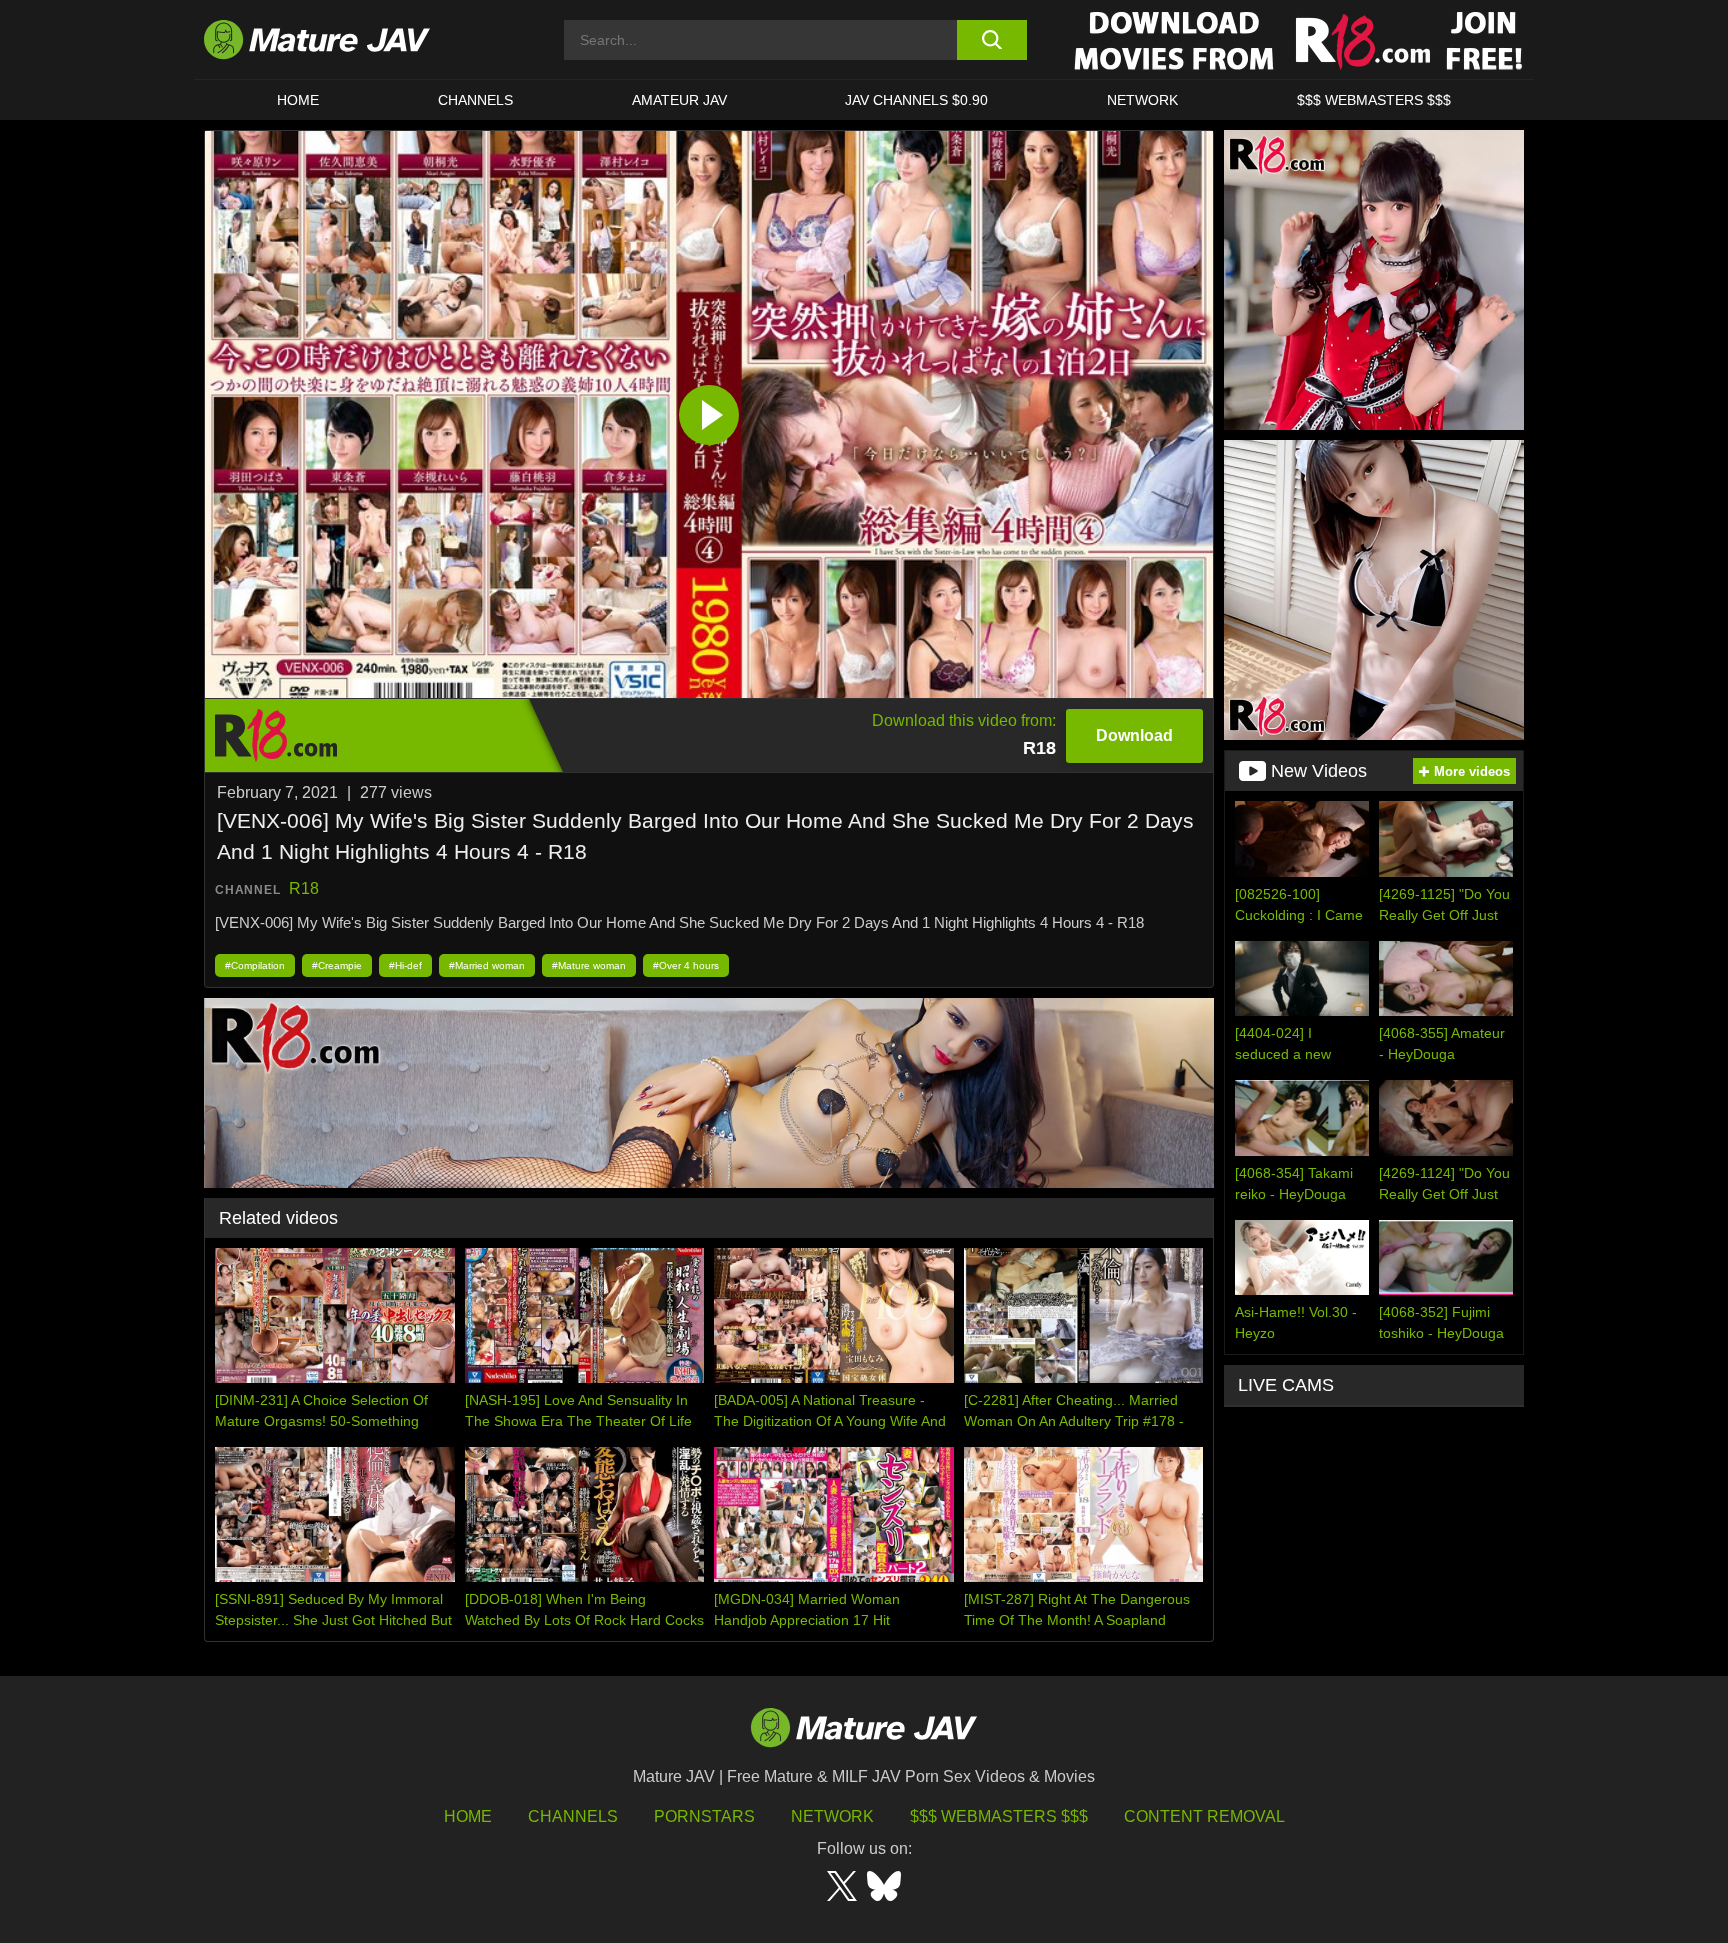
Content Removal (1204, 1816)
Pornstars (704, 1816)
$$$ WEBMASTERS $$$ (1374, 100)
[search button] (991, 40)
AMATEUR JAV (679, 100)
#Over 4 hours (686, 965)
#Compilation (255, 965)
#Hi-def (405, 965)
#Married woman (487, 965)
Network (1142, 100)
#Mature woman (589, 965)
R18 (304, 888)
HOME (298, 100)
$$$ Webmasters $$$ (999, 1816)
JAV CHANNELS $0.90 (916, 100)
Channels (573, 1816)
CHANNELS (475, 100)
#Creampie (337, 965)
